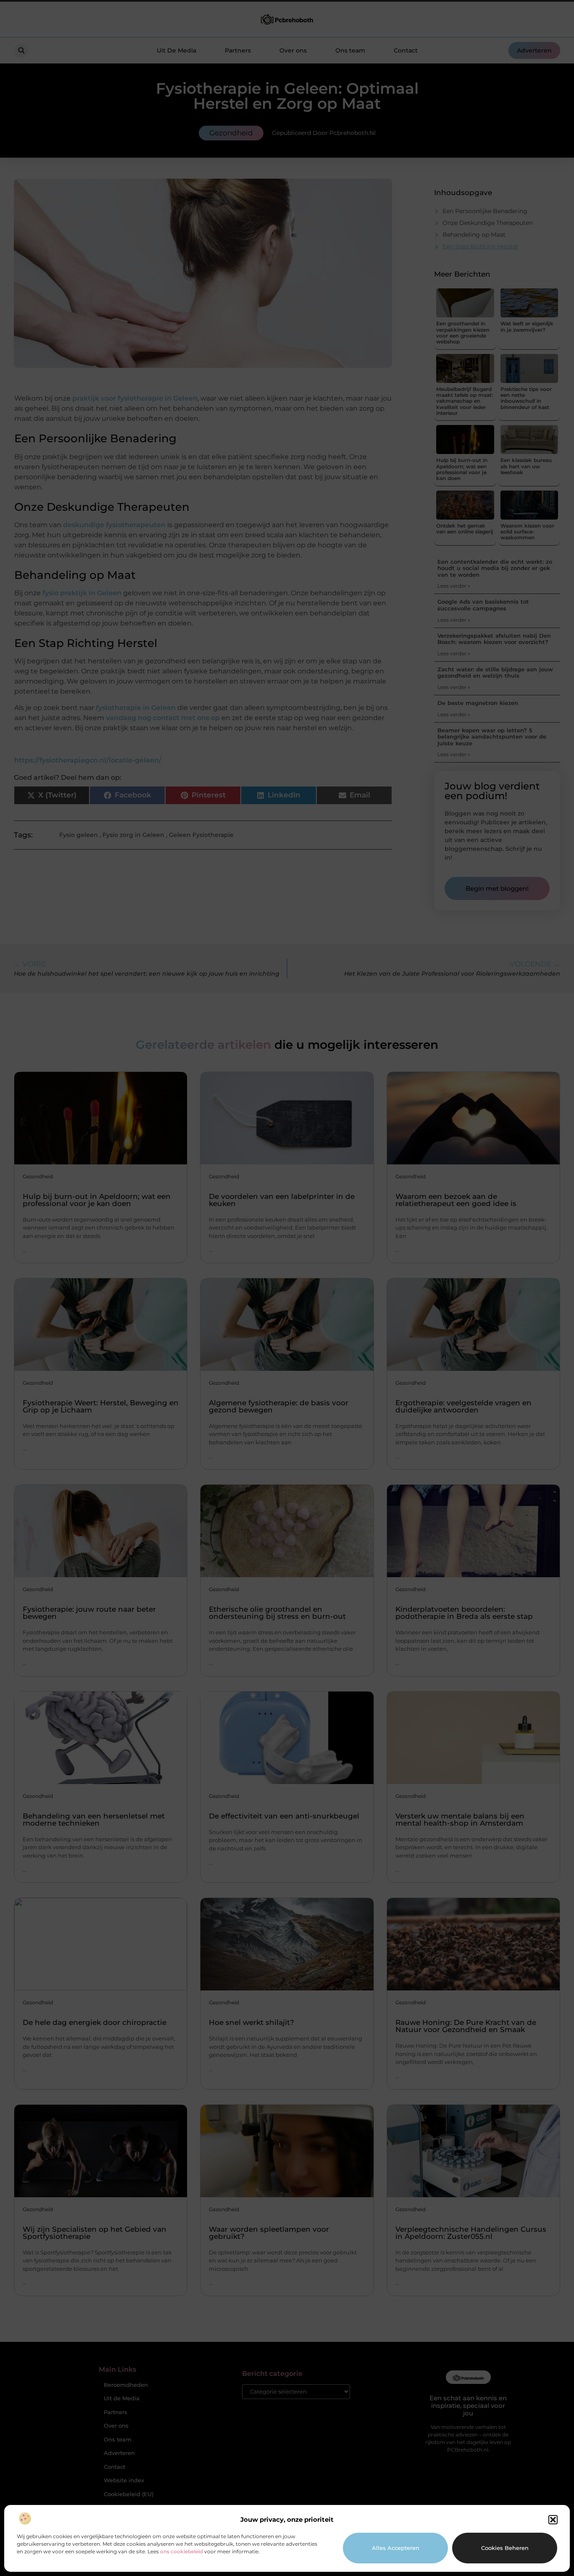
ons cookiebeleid (182, 2551)
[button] (553, 2520)
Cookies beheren (505, 2548)
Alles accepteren (396, 2548)
